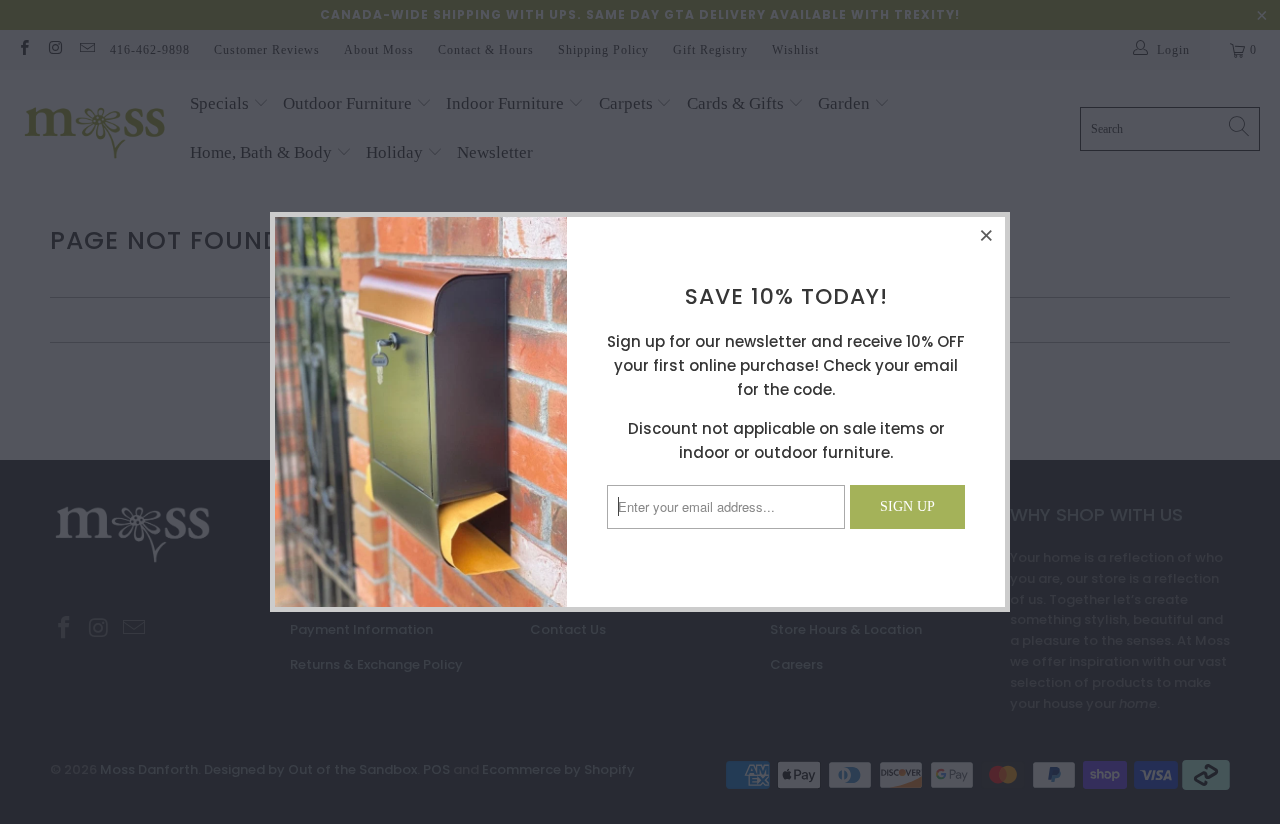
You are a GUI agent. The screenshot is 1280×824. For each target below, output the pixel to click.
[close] (987, 235)
